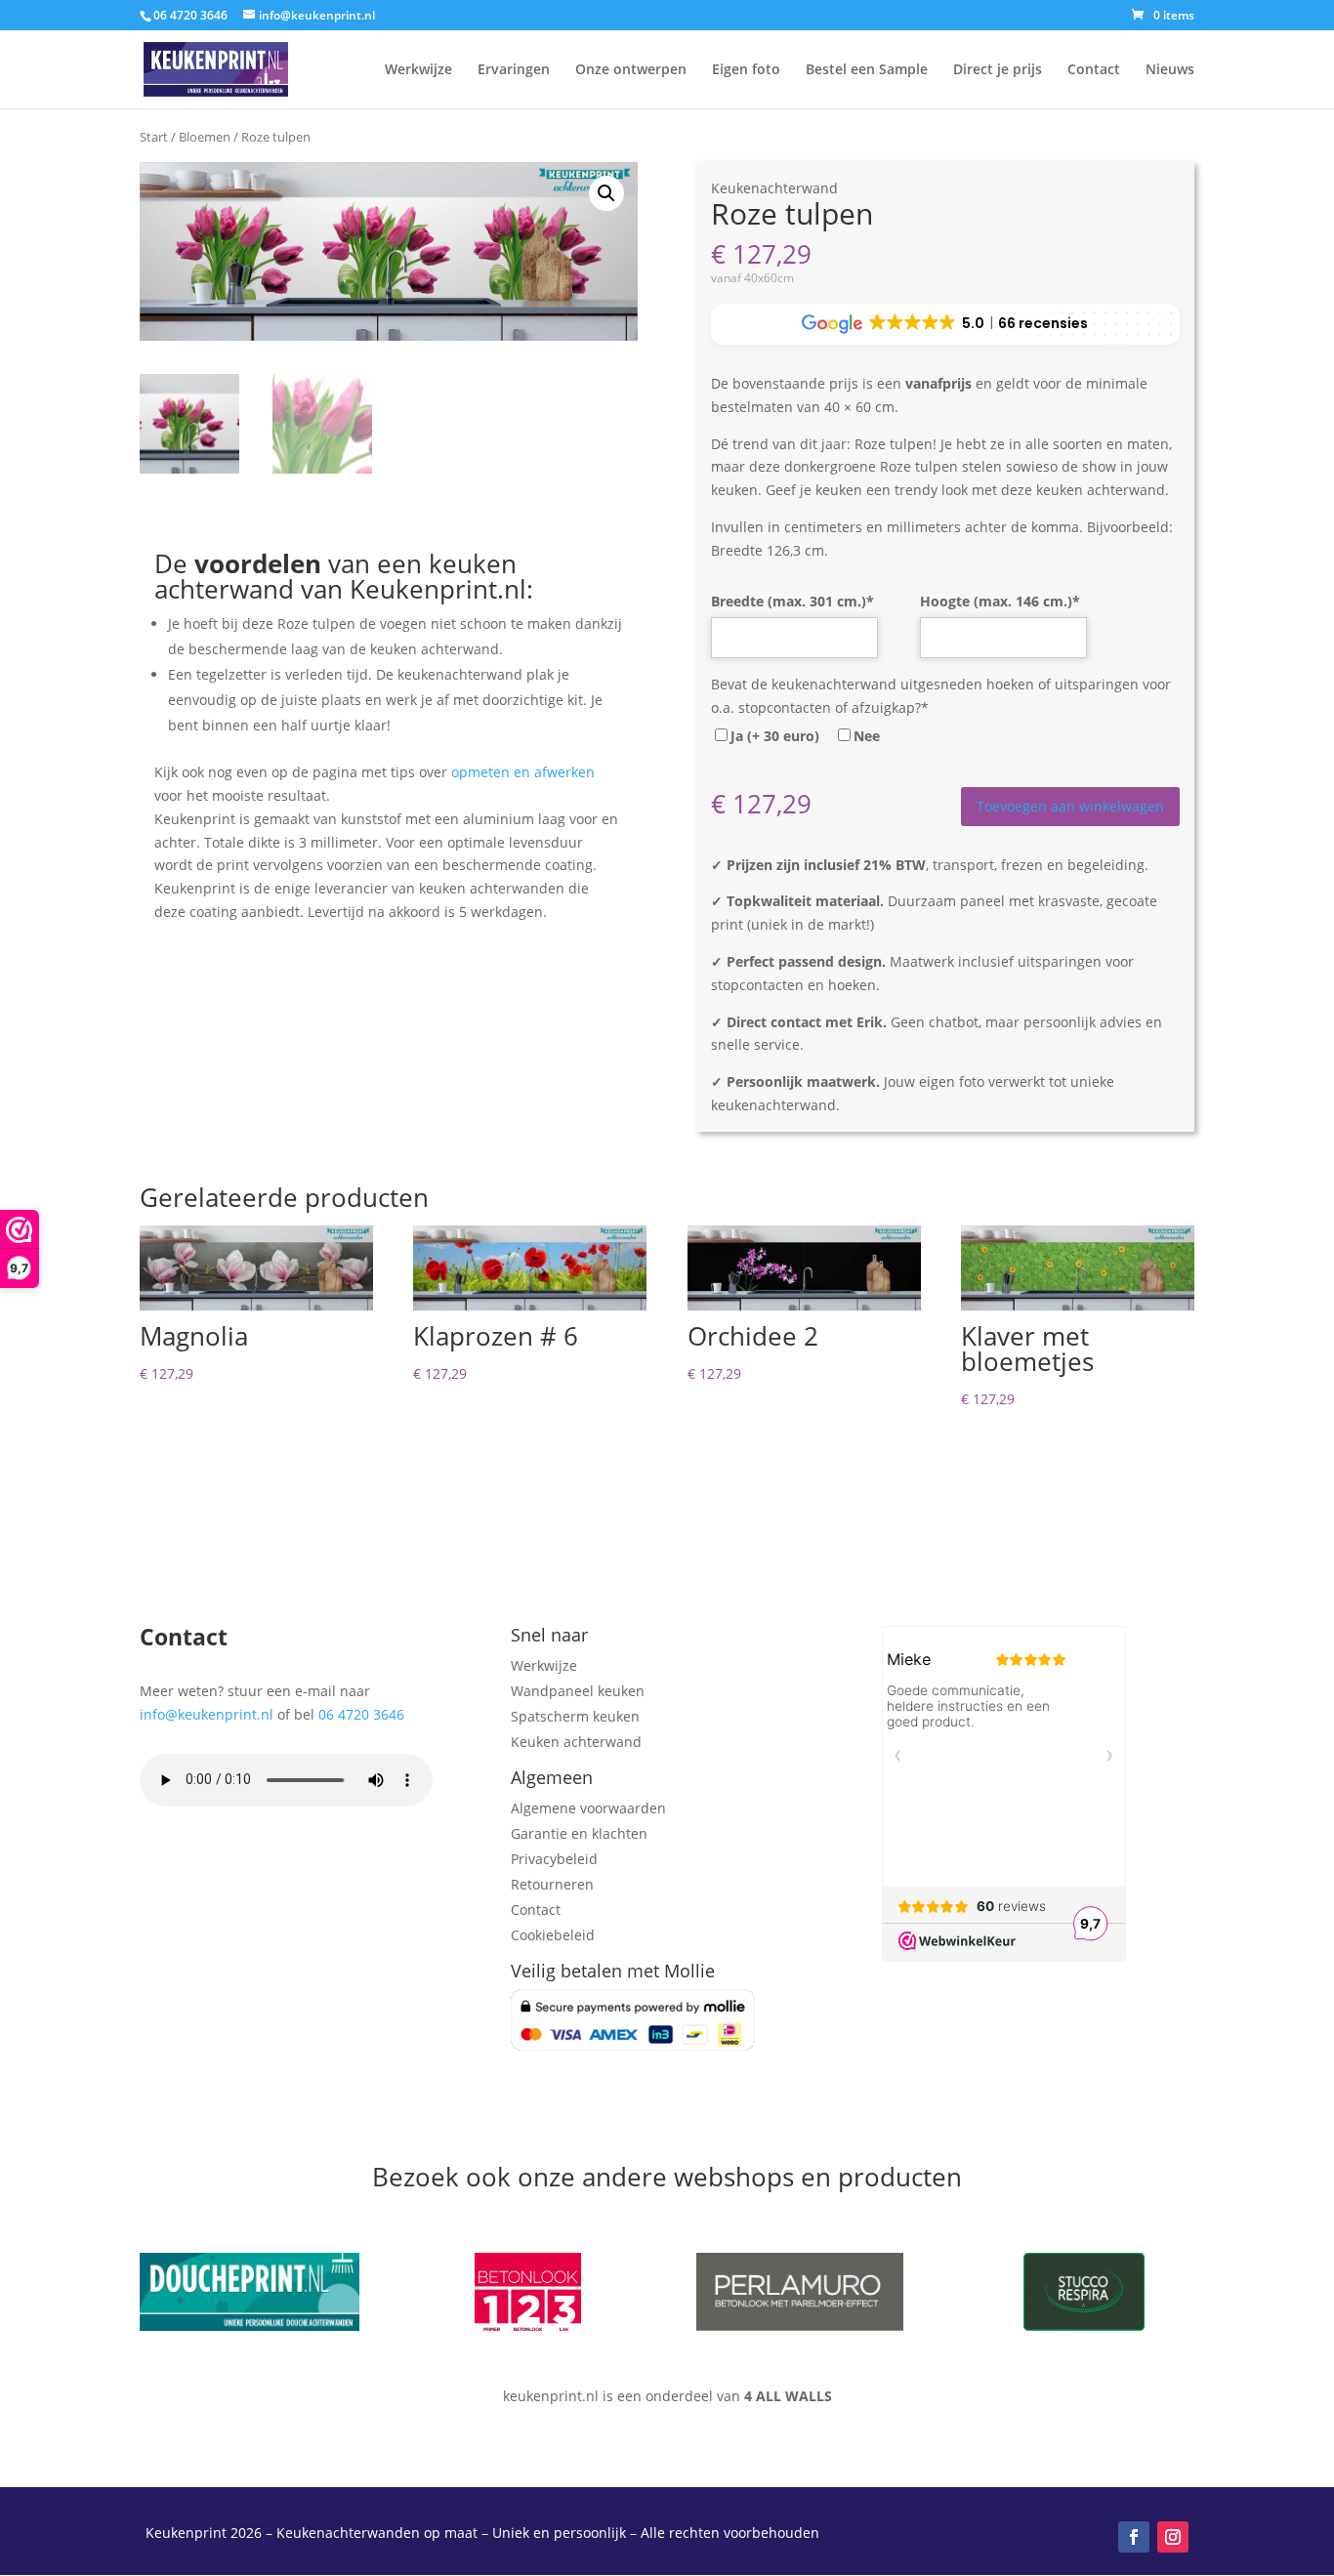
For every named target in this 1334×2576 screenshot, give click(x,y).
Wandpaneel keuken (578, 1691)
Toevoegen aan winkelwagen (1070, 806)
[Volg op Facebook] (1134, 2537)
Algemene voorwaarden (588, 1808)
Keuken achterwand (576, 1742)
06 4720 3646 (361, 1714)
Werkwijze (418, 70)
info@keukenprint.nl (207, 1714)
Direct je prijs (998, 70)
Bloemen (205, 137)
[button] (606, 193)
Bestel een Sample (867, 70)
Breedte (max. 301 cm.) (792, 601)
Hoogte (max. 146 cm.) (1000, 601)
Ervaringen (514, 70)
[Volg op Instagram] (1173, 2537)
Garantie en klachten (579, 1833)
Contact (1094, 70)
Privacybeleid (554, 1859)
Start (154, 137)
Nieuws (1170, 70)
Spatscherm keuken (575, 1716)
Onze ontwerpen (631, 70)
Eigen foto (746, 70)
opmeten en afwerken (523, 772)
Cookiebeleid (553, 1935)
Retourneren (552, 1884)
